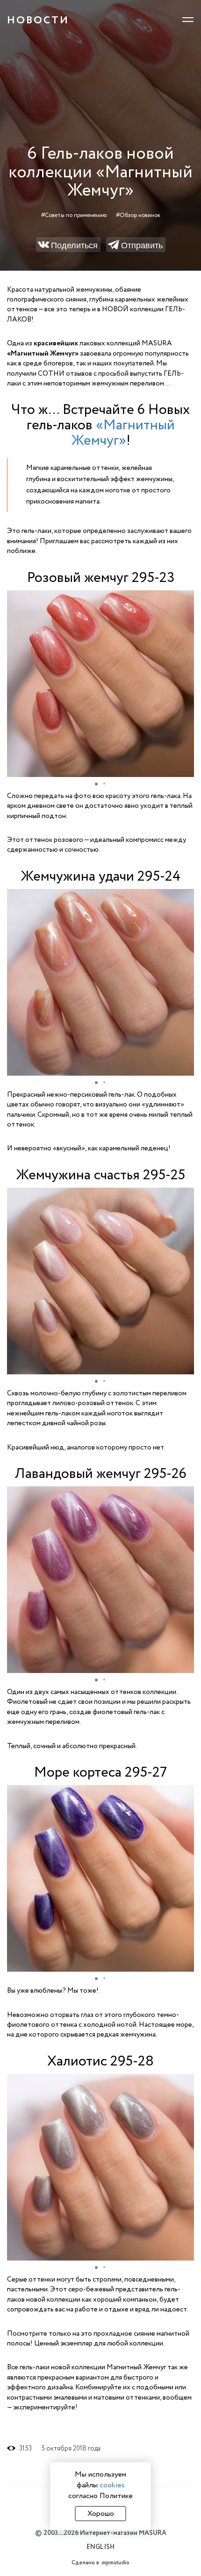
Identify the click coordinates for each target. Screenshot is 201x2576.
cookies (112, 2485)
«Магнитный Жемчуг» (123, 433)
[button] (186, 599)
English (100, 2547)
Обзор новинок (140, 215)
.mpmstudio (115, 2563)
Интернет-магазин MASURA (123, 2533)
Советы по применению (76, 215)
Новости (38, 20)
